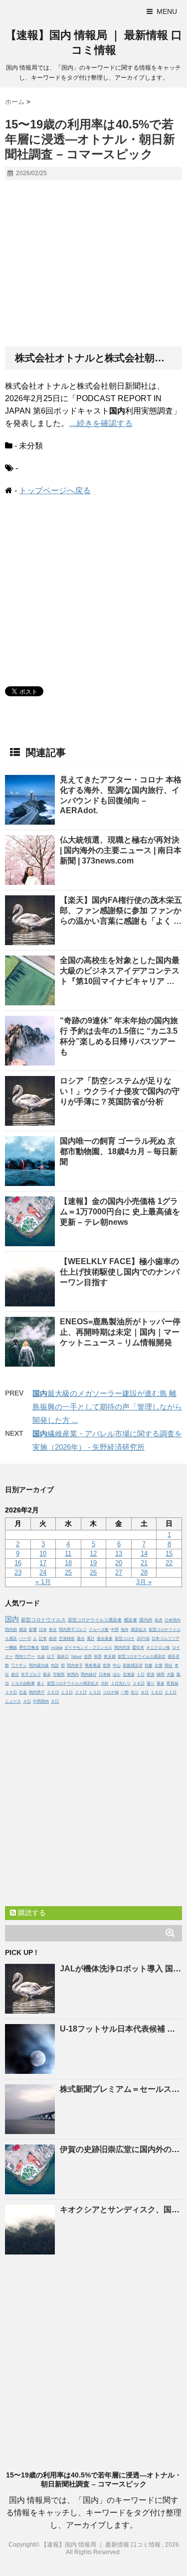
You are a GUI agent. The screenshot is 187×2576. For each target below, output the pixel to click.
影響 (33, 1630)
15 (169, 1554)
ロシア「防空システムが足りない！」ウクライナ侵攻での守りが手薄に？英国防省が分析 (120, 1091)
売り (135, 1692)
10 (43, 1554)
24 (43, 1572)
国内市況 (122, 1648)
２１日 (81, 1692)
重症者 (138, 1648)
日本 (43, 1630)
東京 (53, 1630)
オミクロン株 (158, 1648)
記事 (43, 1639)
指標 (45, 1648)
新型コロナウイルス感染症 (142, 1657)
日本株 (105, 1674)
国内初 (11, 1630)
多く (41, 1683)
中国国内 (41, 1701)
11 (68, 1554)
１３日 (67, 1692)
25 (68, 1572)
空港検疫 (67, 1639)
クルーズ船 (99, 1630)
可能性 (59, 1674)
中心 (117, 1665)
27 (119, 1572)
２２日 (171, 1692)
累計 (91, 1639)
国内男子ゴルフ (73, 1630)
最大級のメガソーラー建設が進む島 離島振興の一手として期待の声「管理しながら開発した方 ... (107, 1407)
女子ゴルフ (31, 1674)
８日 (145, 1692)
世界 (107, 1665)
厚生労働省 (29, 1648)
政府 (53, 1639)
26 (93, 1572)
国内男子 (37, 1692)
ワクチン (19, 1665)
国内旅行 (89, 1674)
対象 (149, 1665)
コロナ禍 (111, 1692)
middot (57, 1648)
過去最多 (105, 1639)
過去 (81, 1639)
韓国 (161, 1674)
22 (169, 1563)
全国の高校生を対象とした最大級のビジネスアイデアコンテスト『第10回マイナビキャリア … (120, 971)
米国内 (73, 1674)
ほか (117, 1674)
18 (68, 1563)
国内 (12, 1619)
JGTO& (143, 1639)
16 (18, 1563)
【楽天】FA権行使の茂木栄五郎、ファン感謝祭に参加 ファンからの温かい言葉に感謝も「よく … (121, 911)
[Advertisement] (93, 264)
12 (93, 1554)
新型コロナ (125, 1639)
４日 (27, 1701)
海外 (125, 1630)
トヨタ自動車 (23, 1683)
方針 (105, 1683)
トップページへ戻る (55, 490)
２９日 (11, 1692)
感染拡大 (139, 1630)
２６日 (53, 1692)
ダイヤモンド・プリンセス (88, 1648)
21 (144, 1563)
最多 (161, 1683)
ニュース (13, 1701)
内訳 (55, 1665)
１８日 (157, 1692)
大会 (41, 1657)
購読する (31, 1913)
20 (119, 1563)
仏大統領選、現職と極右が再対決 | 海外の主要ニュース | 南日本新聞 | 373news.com (121, 850)
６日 (55, 1701)
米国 (98, 1657)
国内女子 (75, 1665)
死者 (159, 1620)
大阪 (171, 1674)
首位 (15, 1674)
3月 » (144, 1582)
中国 (115, 1630)
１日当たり (121, 1683)
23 (18, 1572)
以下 (51, 1657)
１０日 (95, 1692)
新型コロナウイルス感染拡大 (73, 1683)
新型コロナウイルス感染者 (95, 1620)
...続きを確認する (101, 423)
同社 (169, 1665)
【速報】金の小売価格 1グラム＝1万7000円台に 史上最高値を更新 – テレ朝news (120, 1212)
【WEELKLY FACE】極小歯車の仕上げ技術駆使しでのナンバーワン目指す (120, 1272)
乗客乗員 (93, 1665)
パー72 (25, 1639)
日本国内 (173, 1620)
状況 (151, 1674)
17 (43, 1563)
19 (93, 1563)
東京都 (110, 1657)
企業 (159, 1665)
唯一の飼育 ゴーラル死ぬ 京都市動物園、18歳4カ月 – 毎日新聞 (119, 1151)
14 (144, 1554)
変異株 (173, 1683)
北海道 (129, 1674)
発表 (47, 1674)
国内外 (146, 1620)
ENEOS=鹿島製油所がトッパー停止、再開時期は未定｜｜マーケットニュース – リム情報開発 (120, 1332)
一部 (125, 1692)
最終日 (63, 1657)
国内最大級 (39, 1665)
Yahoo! (76, 1657)
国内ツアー (25, 1657)
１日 (141, 1674)
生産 (23, 1692)
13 (119, 1554)
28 (144, 1572)
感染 (23, 1630)
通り (151, 1683)
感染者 (130, 1620)
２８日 (139, 1683)
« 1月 (43, 1582)
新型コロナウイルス (43, 1620)
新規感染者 (133, 1665)
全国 (88, 1657)
